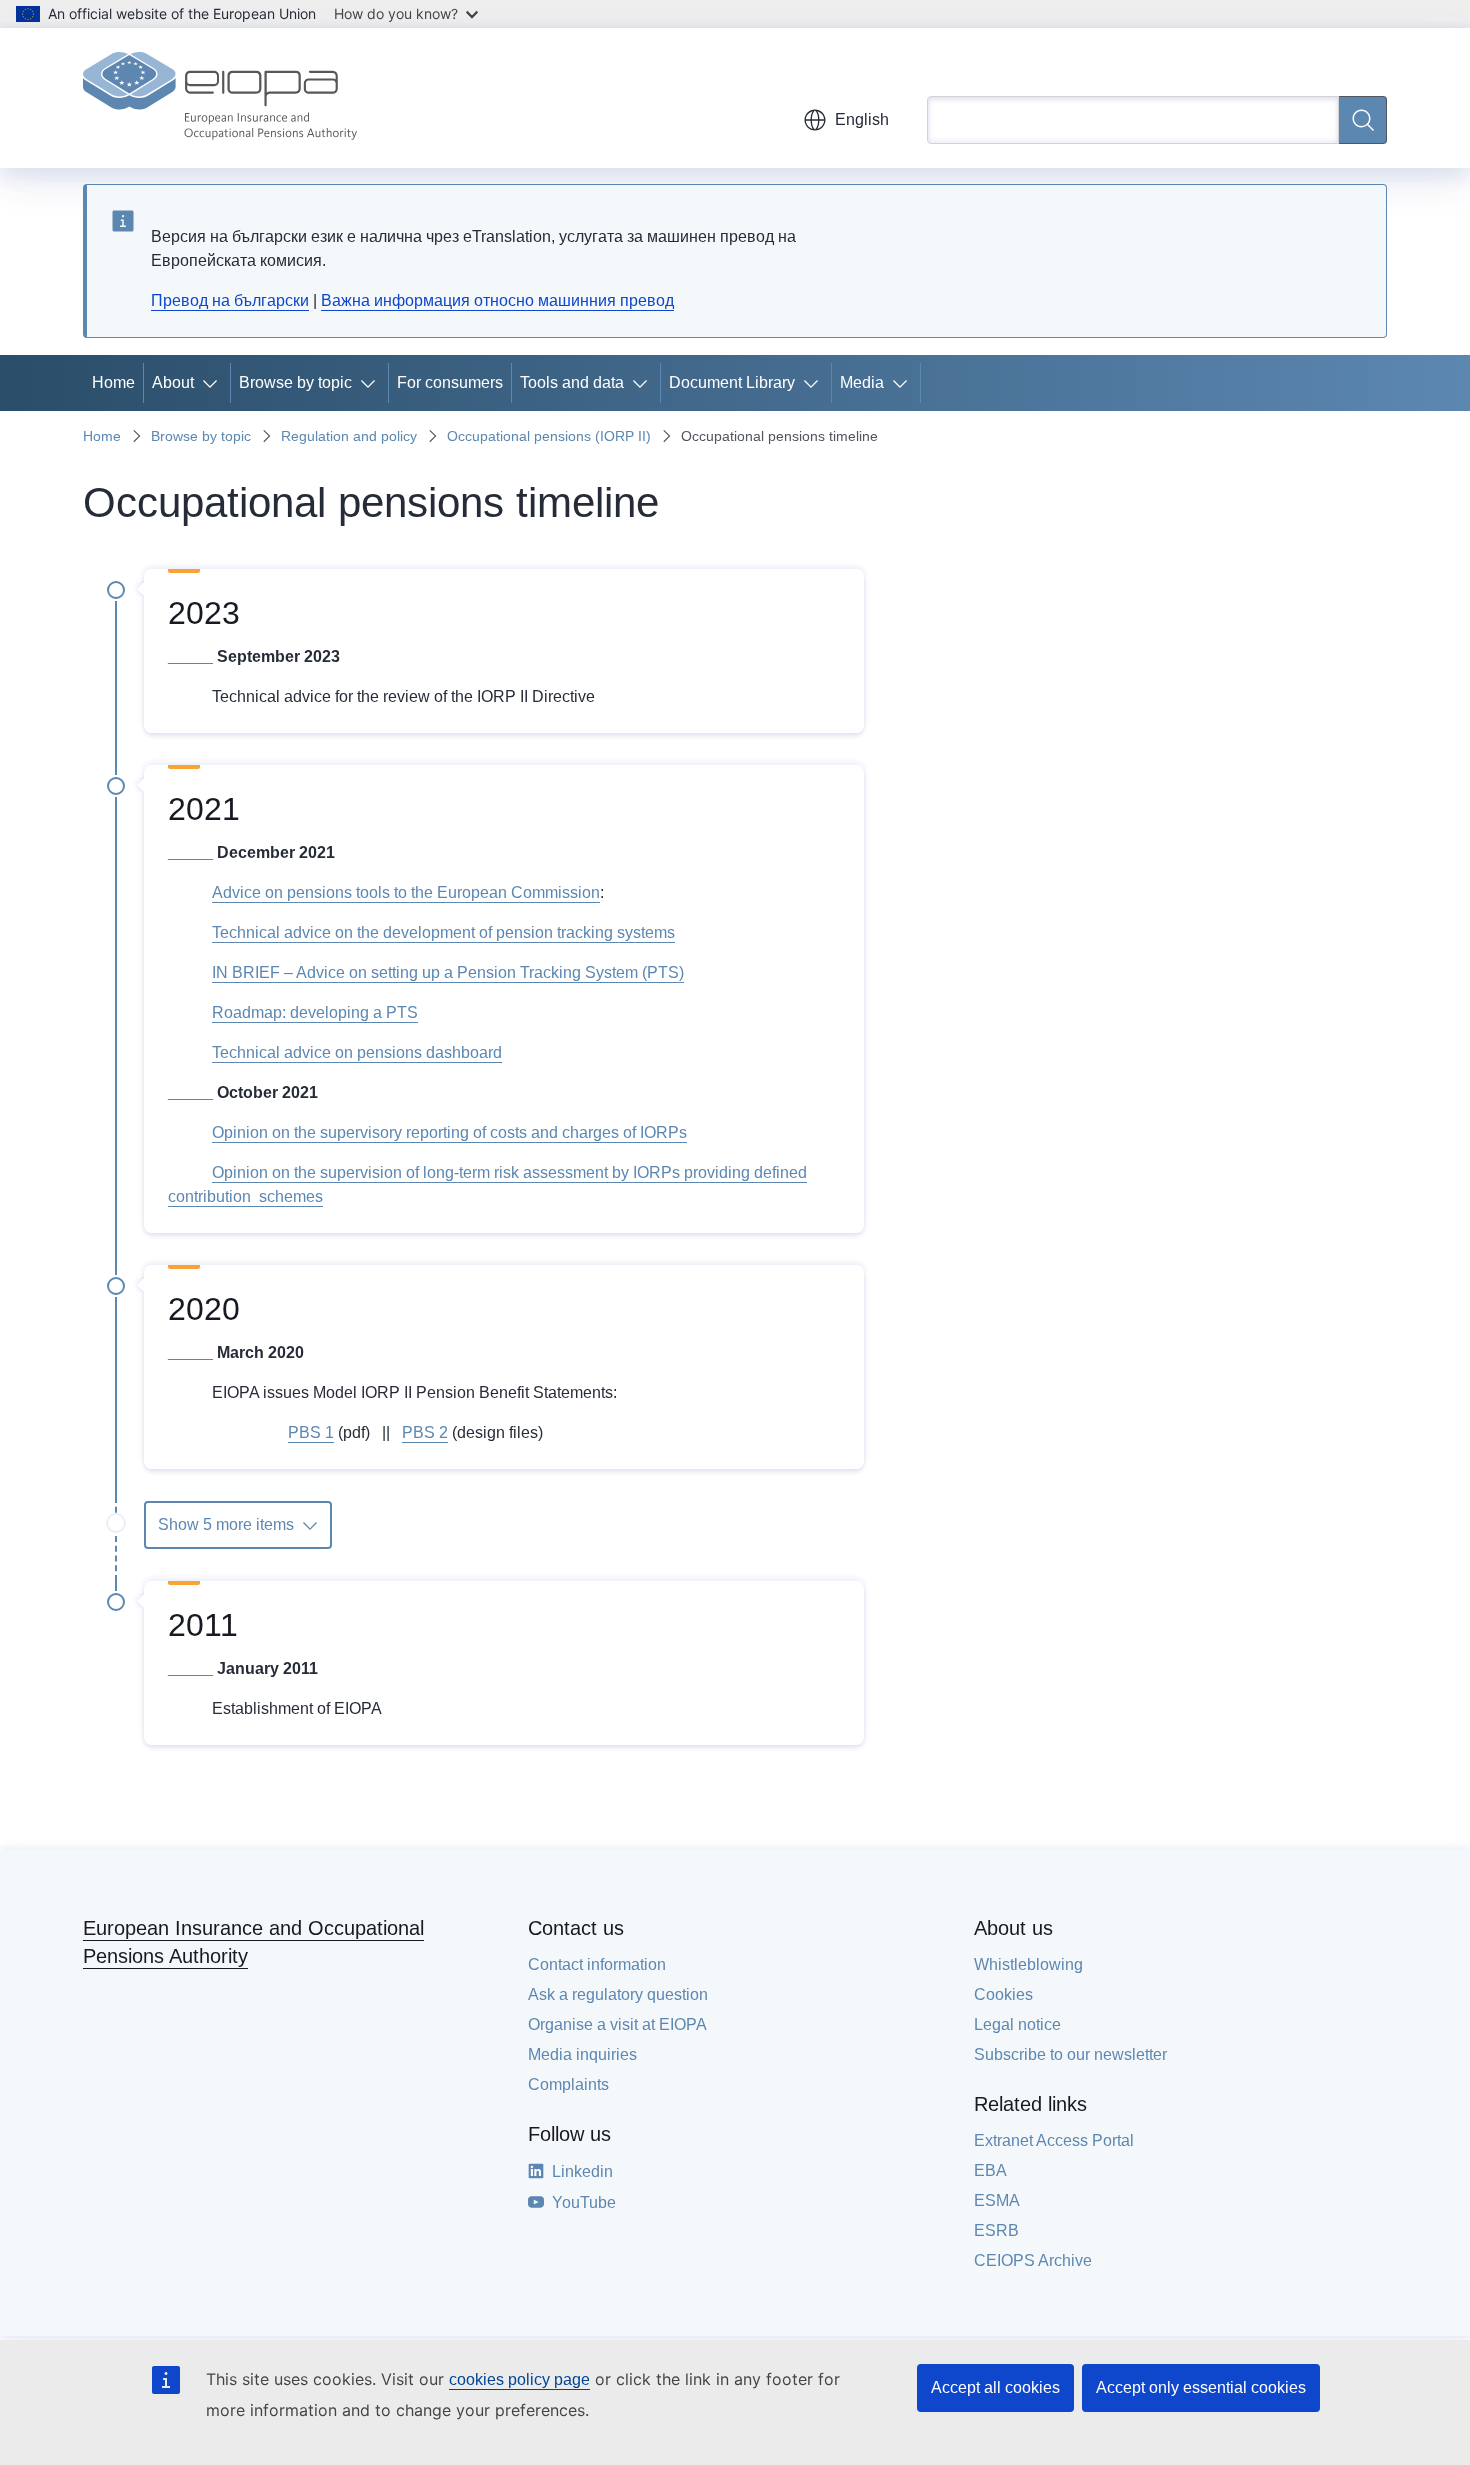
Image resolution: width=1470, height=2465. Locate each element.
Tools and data (572, 382)
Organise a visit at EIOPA (617, 2024)
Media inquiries (582, 2054)
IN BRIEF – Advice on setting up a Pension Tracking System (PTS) (448, 972)
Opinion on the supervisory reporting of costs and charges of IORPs (449, 1132)
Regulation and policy (349, 436)
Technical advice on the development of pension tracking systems (443, 932)
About (173, 382)
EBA (990, 2170)
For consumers (450, 382)
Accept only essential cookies (1201, 2387)
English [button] (862, 119)
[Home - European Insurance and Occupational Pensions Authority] (220, 98)
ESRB (996, 2230)
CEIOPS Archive (1033, 2260)
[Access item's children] (214, 383)
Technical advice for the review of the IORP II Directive (403, 696)
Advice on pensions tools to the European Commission (406, 892)
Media (862, 382)
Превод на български (230, 300)
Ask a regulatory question (618, 1994)
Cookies (1003, 1994)
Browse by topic (295, 382)
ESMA (997, 2200)
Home (113, 382)
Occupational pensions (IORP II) (549, 436)
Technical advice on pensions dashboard (357, 1052)
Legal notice (1017, 2024)
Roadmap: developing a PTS (315, 1012)
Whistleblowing (1028, 1964)
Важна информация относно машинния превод (497, 300)
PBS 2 (425, 1432)
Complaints (568, 2084)
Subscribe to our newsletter (1070, 2054)
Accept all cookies (995, 2387)
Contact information (597, 1964)
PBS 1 (311, 1432)
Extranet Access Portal (1054, 2140)
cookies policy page (519, 2379)
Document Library (732, 382)
